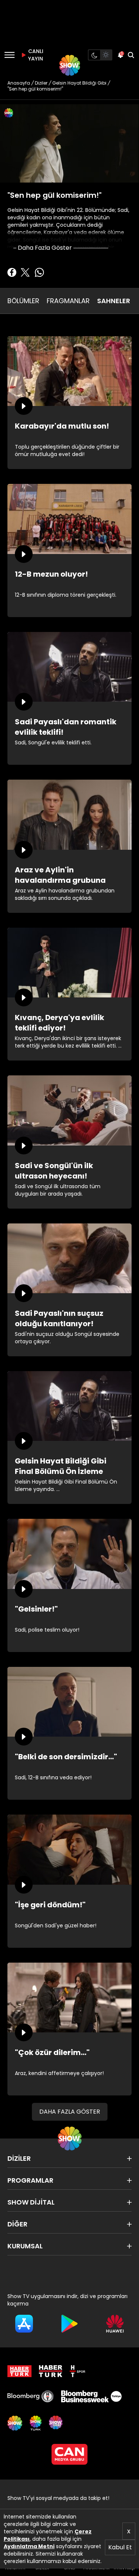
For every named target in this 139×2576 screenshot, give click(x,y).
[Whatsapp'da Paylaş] (39, 272)
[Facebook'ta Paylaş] (12, 272)
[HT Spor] (77, 2371)
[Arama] (131, 55)
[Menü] (9, 55)
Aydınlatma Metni (29, 2546)
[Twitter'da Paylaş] (25, 272)
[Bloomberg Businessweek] (91, 2396)
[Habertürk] (19, 2371)
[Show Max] (56, 2423)
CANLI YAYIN (35, 55)
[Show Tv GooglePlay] (69, 2324)
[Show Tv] (70, 65)
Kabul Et (120, 2547)
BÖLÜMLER (23, 301)
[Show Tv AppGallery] (115, 2324)
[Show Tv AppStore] (24, 2324)
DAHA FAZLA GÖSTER (70, 2112)
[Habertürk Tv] (51, 2371)
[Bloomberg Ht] (31, 2396)
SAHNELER (114, 301)
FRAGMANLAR (68, 301)
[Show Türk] (36, 2423)
